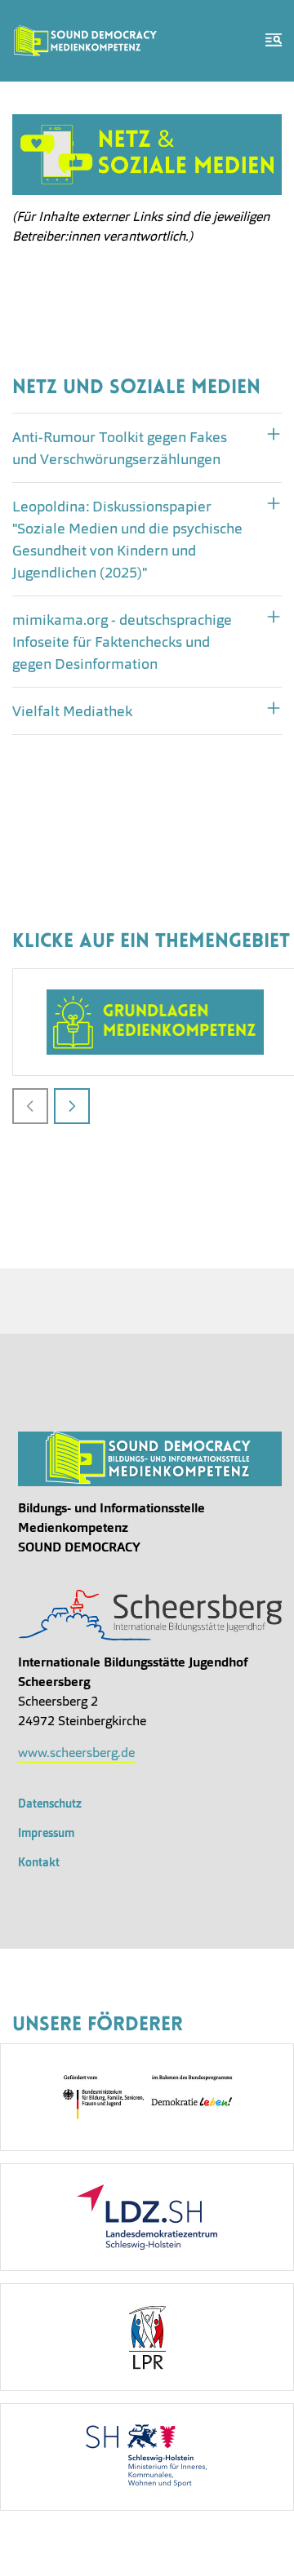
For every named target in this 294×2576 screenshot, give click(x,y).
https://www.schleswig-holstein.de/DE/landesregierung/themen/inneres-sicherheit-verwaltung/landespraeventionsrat (147, 2337)
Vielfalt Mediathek (72, 711)
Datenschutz (50, 1804)
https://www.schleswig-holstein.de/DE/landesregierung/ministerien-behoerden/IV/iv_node (147, 2457)
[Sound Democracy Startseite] (86, 41)
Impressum (46, 1833)
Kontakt (39, 1862)
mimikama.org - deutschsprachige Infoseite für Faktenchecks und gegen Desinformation (122, 642)
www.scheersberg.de (76, 1753)
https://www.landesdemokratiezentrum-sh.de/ (147, 2217)
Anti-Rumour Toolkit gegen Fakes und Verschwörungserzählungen (120, 448)
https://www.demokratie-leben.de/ (147, 2097)
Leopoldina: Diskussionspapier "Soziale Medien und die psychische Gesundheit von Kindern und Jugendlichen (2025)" (127, 539)
